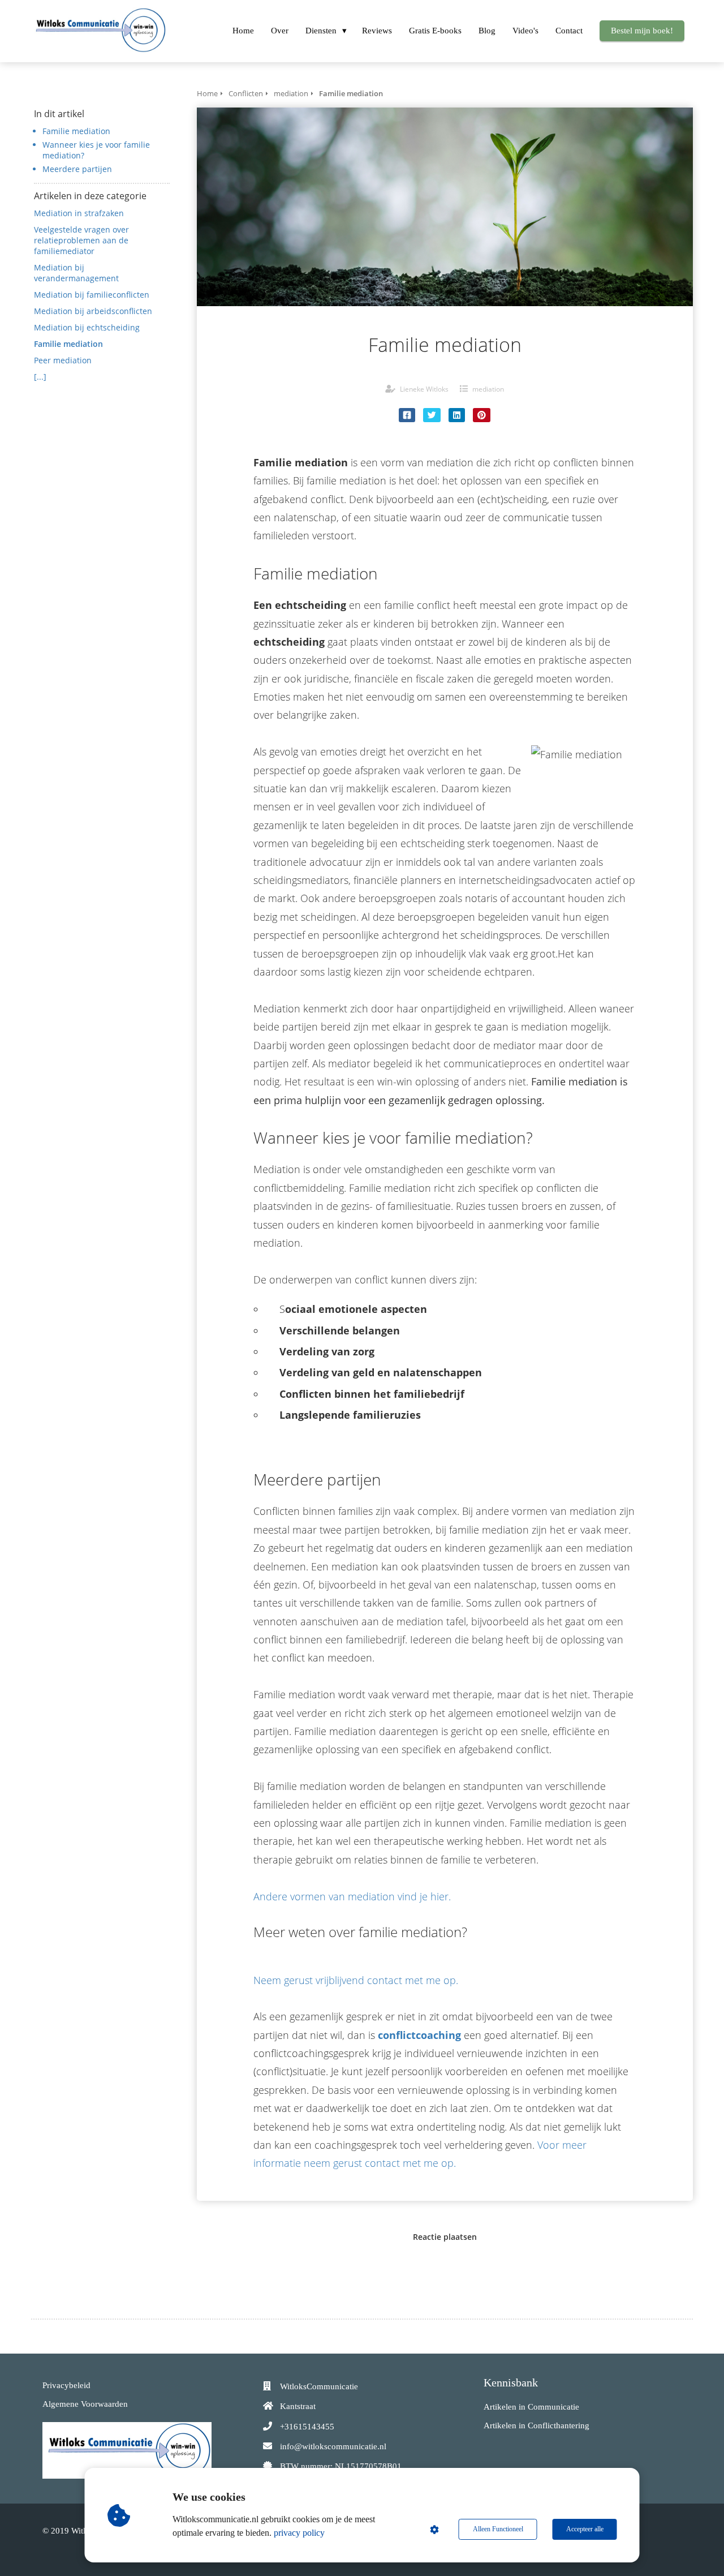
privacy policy (299, 2533)
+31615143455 (307, 2427)
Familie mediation (76, 131)
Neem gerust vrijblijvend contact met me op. (356, 1980)
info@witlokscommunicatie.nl (333, 2446)
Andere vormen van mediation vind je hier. (352, 1896)
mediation (488, 389)
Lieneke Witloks (424, 389)
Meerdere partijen (77, 169)
